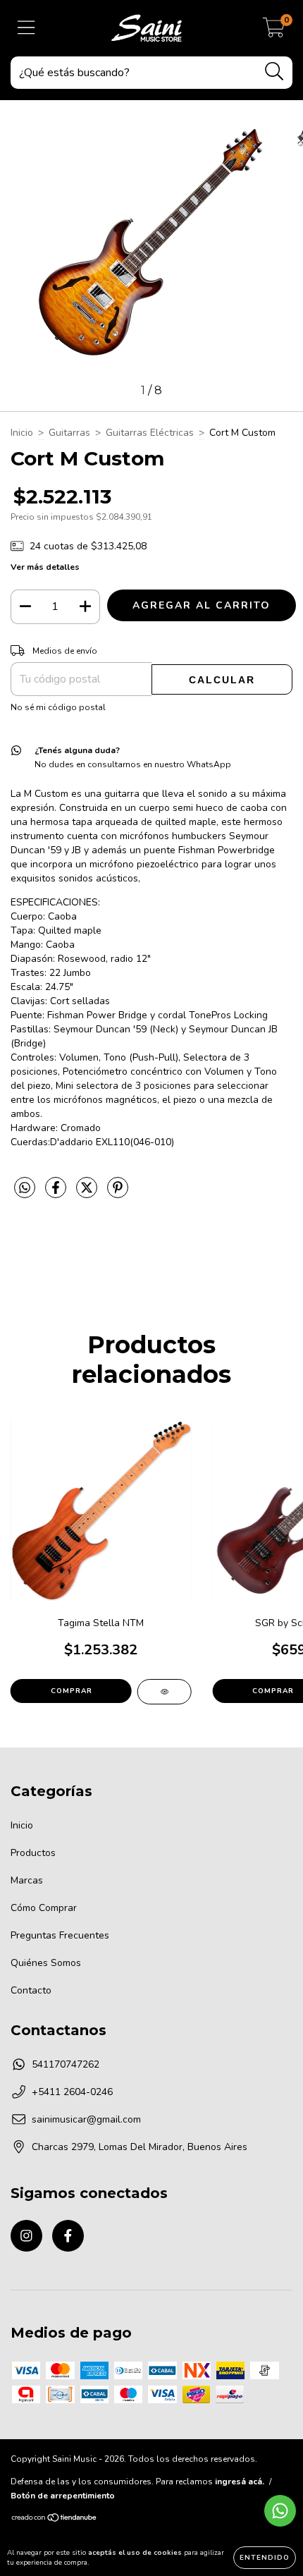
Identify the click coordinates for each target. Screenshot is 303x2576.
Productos (33, 1853)
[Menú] (26, 28)
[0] (274, 32)
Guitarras (69, 433)
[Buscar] (274, 72)
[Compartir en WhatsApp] (25, 1189)
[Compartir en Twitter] (88, 1194)
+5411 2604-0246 (72, 2092)
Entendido (265, 2558)
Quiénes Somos (46, 1963)
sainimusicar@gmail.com (86, 2119)
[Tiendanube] (55, 2520)
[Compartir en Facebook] (57, 1194)
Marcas (27, 1880)
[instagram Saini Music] (26, 2236)
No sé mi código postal (58, 707)
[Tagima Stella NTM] (165, 1692)
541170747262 (66, 2064)
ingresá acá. (240, 2482)
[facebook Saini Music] (68, 2236)
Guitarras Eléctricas (150, 433)
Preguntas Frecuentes (60, 1935)
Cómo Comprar (44, 1908)
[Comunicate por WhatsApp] (280, 2511)
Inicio (22, 433)
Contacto (31, 1990)
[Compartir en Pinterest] (118, 1194)
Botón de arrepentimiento (63, 2496)
